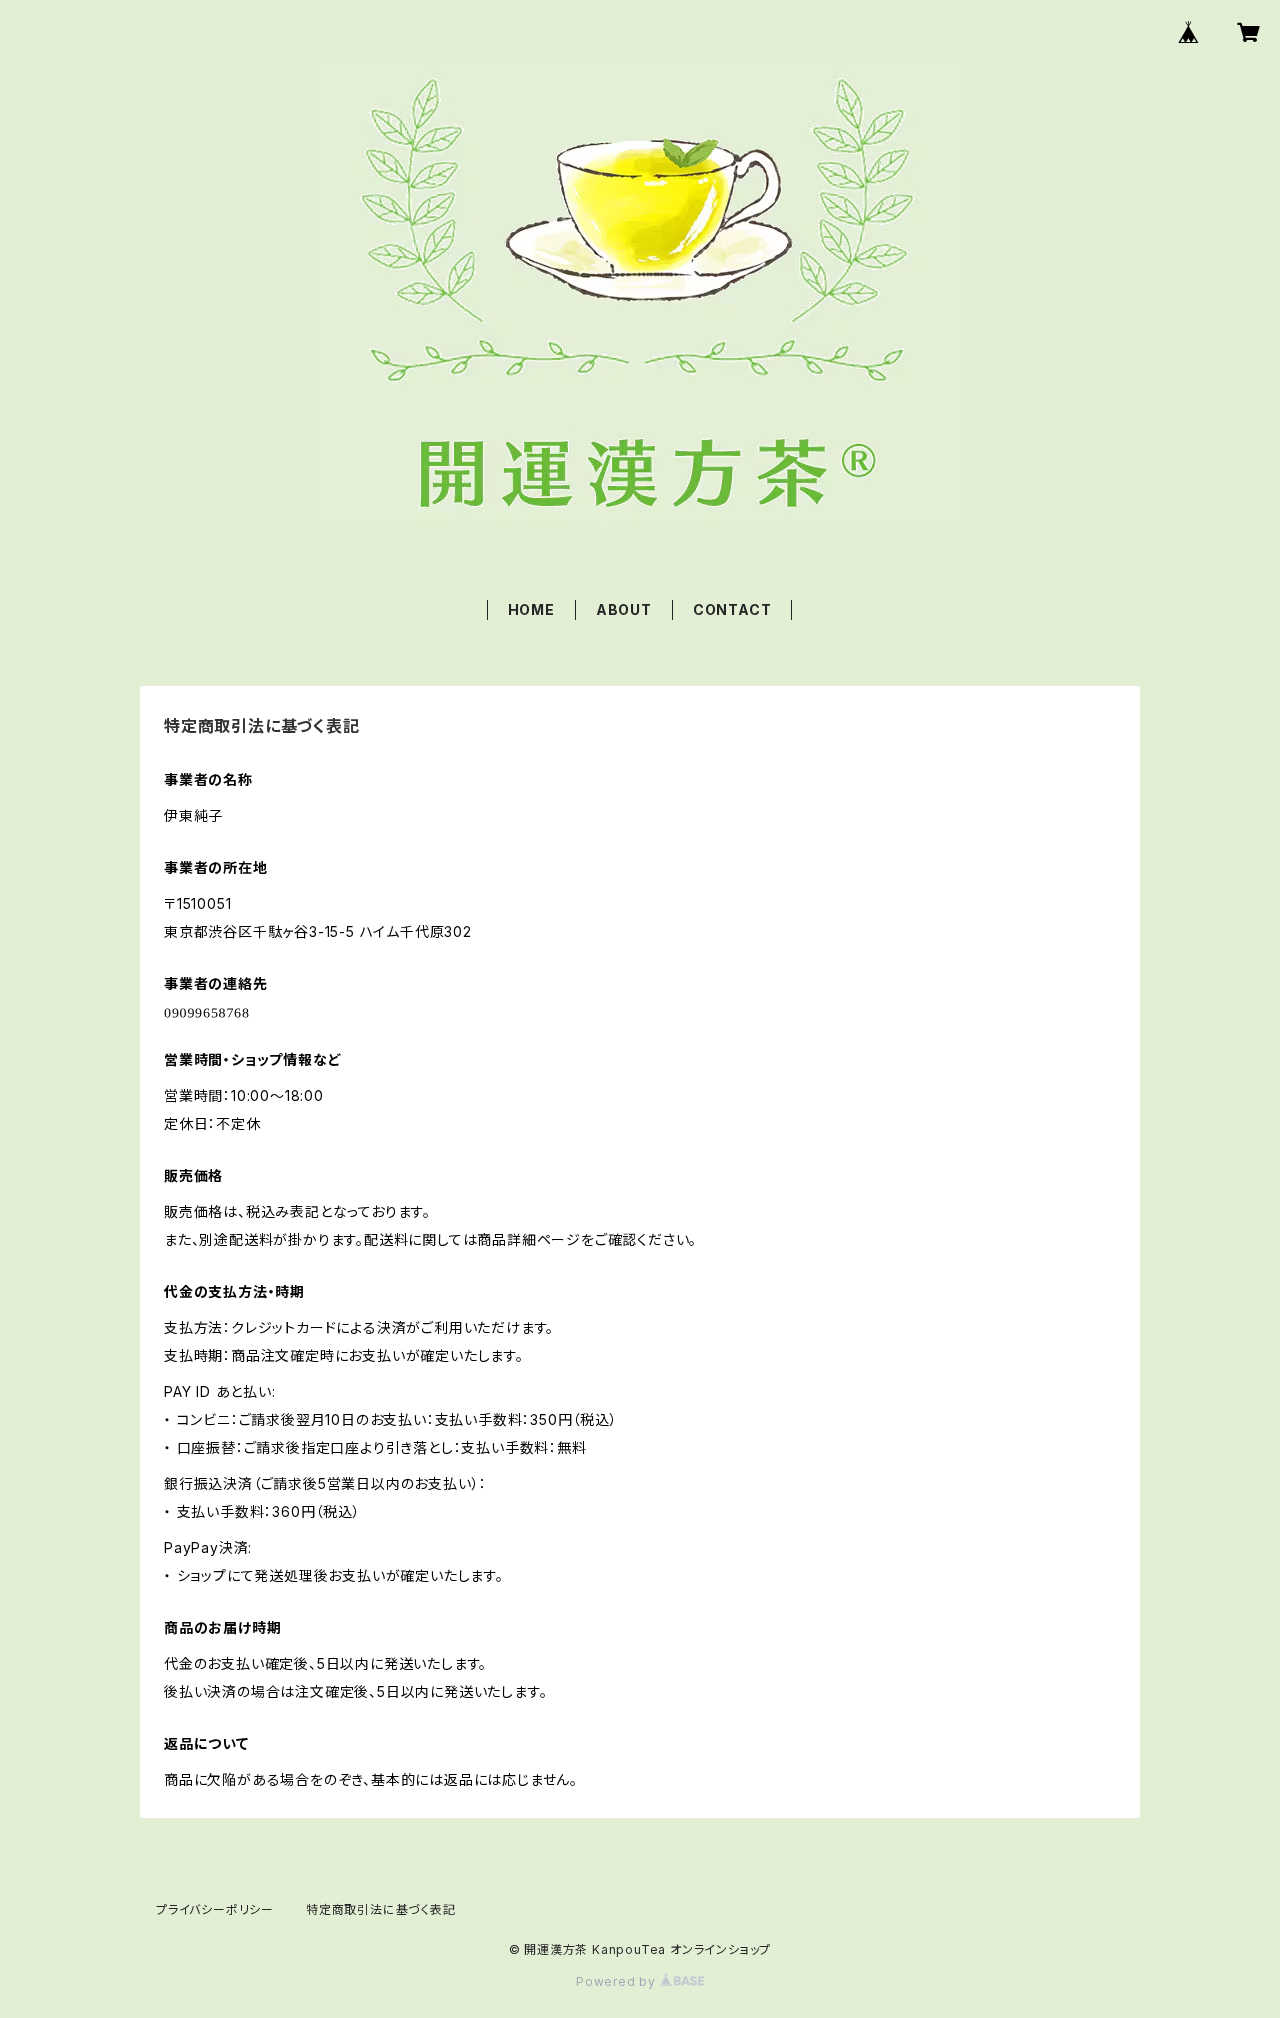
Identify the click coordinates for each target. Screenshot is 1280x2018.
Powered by (618, 1981)
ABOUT (624, 609)
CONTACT (732, 609)
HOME (531, 609)
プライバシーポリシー (215, 1909)
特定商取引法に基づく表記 (381, 1909)
